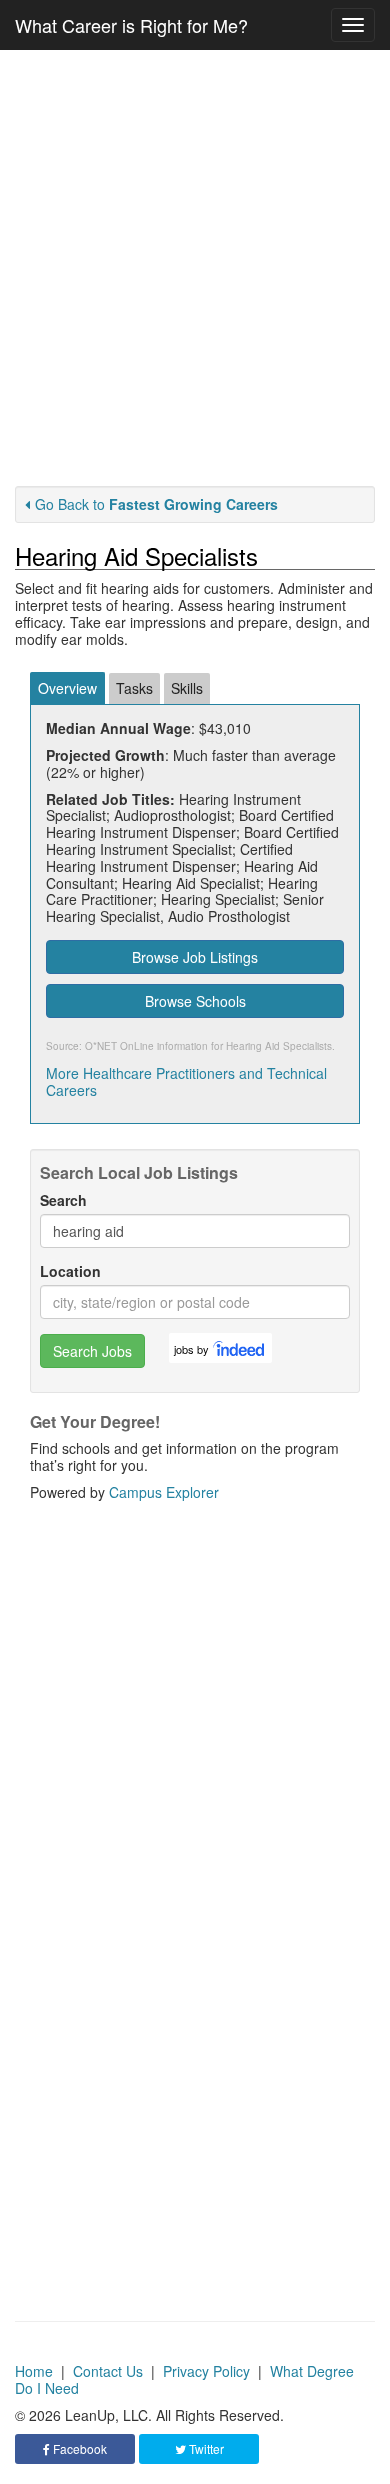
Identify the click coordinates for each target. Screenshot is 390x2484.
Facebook (78, 2448)
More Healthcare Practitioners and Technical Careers (186, 1081)
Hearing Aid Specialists (279, 1046)
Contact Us (108, 2371)
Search (63, 1200)
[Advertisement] (195, 268)
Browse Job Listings (195, 957)
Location (70, 1271)
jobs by (191, 1349)
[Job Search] (240, 1348)
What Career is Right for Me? (131, 25)
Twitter (205, 2448)
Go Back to (156, 504)
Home (34, 2371)
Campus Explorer (164, 1492)
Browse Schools (195, 1001)
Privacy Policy (206, 2371)
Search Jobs (92, 1351)
